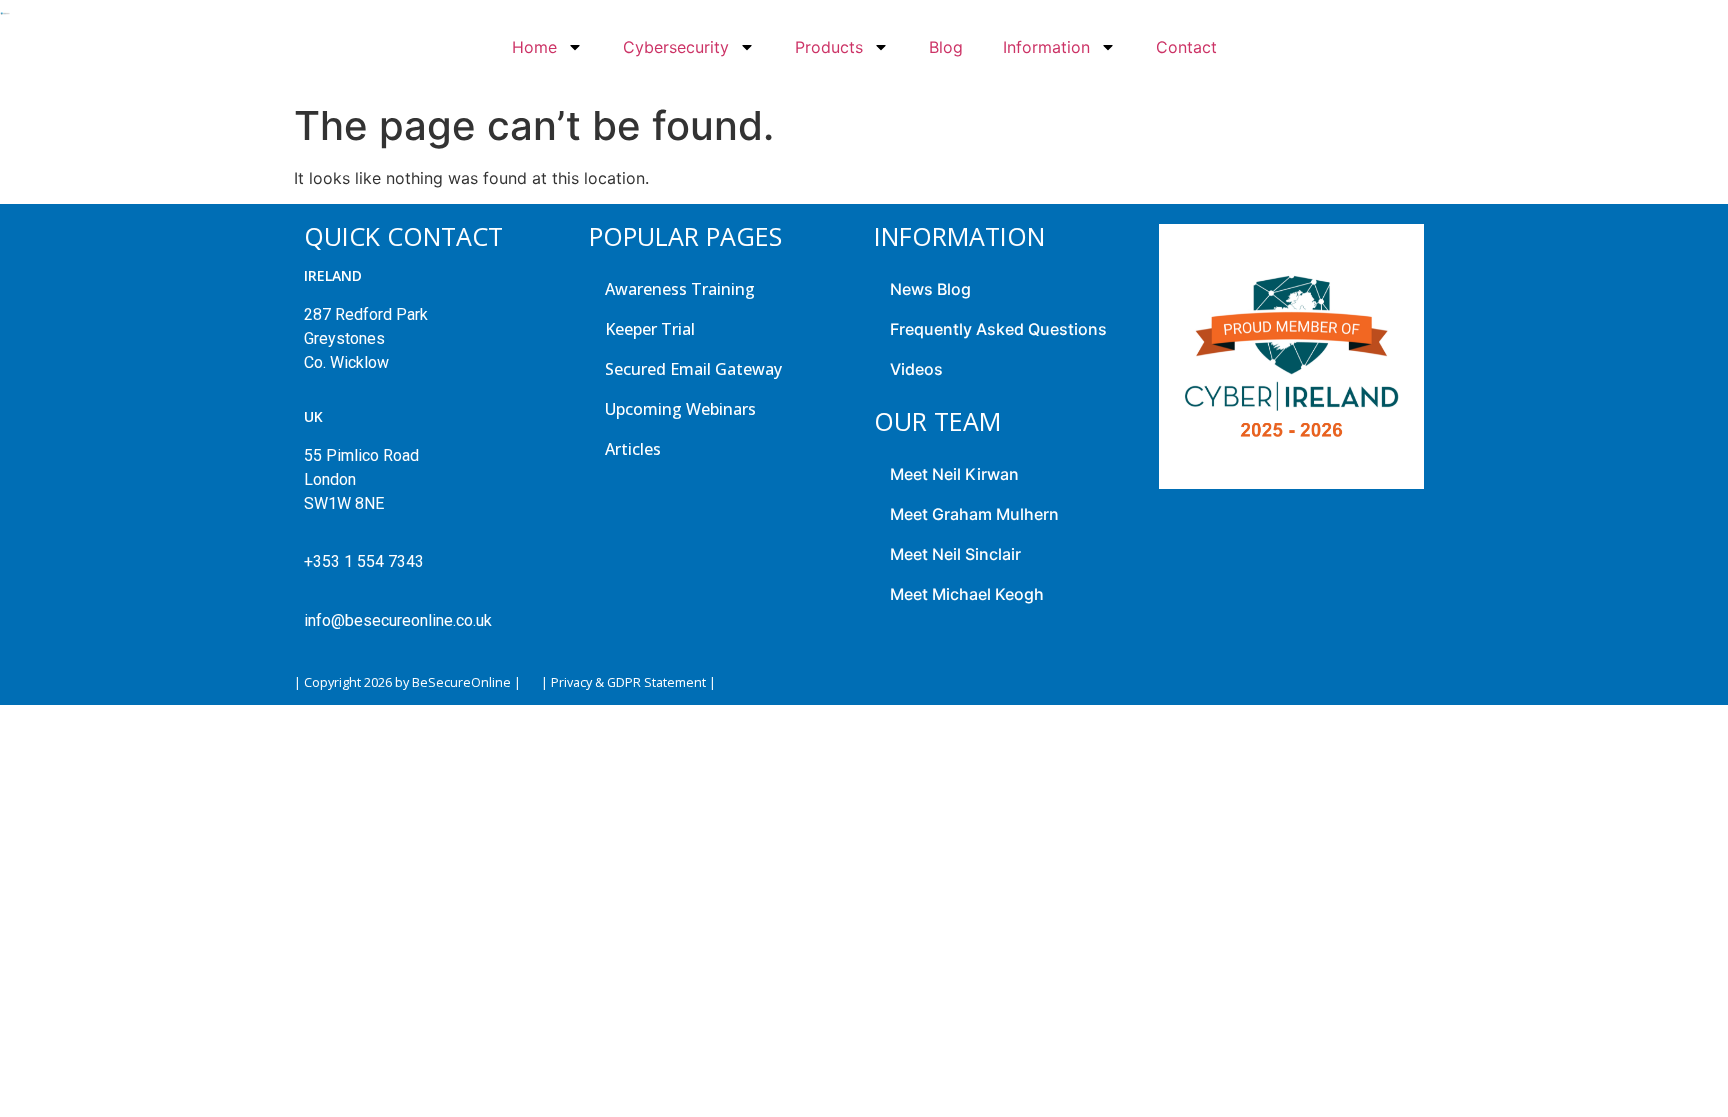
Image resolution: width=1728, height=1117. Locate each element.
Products (829, 47)
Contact (1186, 47)
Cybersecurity (676, 47)
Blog (946, 47)
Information (1046, 47)
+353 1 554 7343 (364, 561)
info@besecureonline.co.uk (398, 620)
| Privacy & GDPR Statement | (628, 682)
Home (534, 47)
